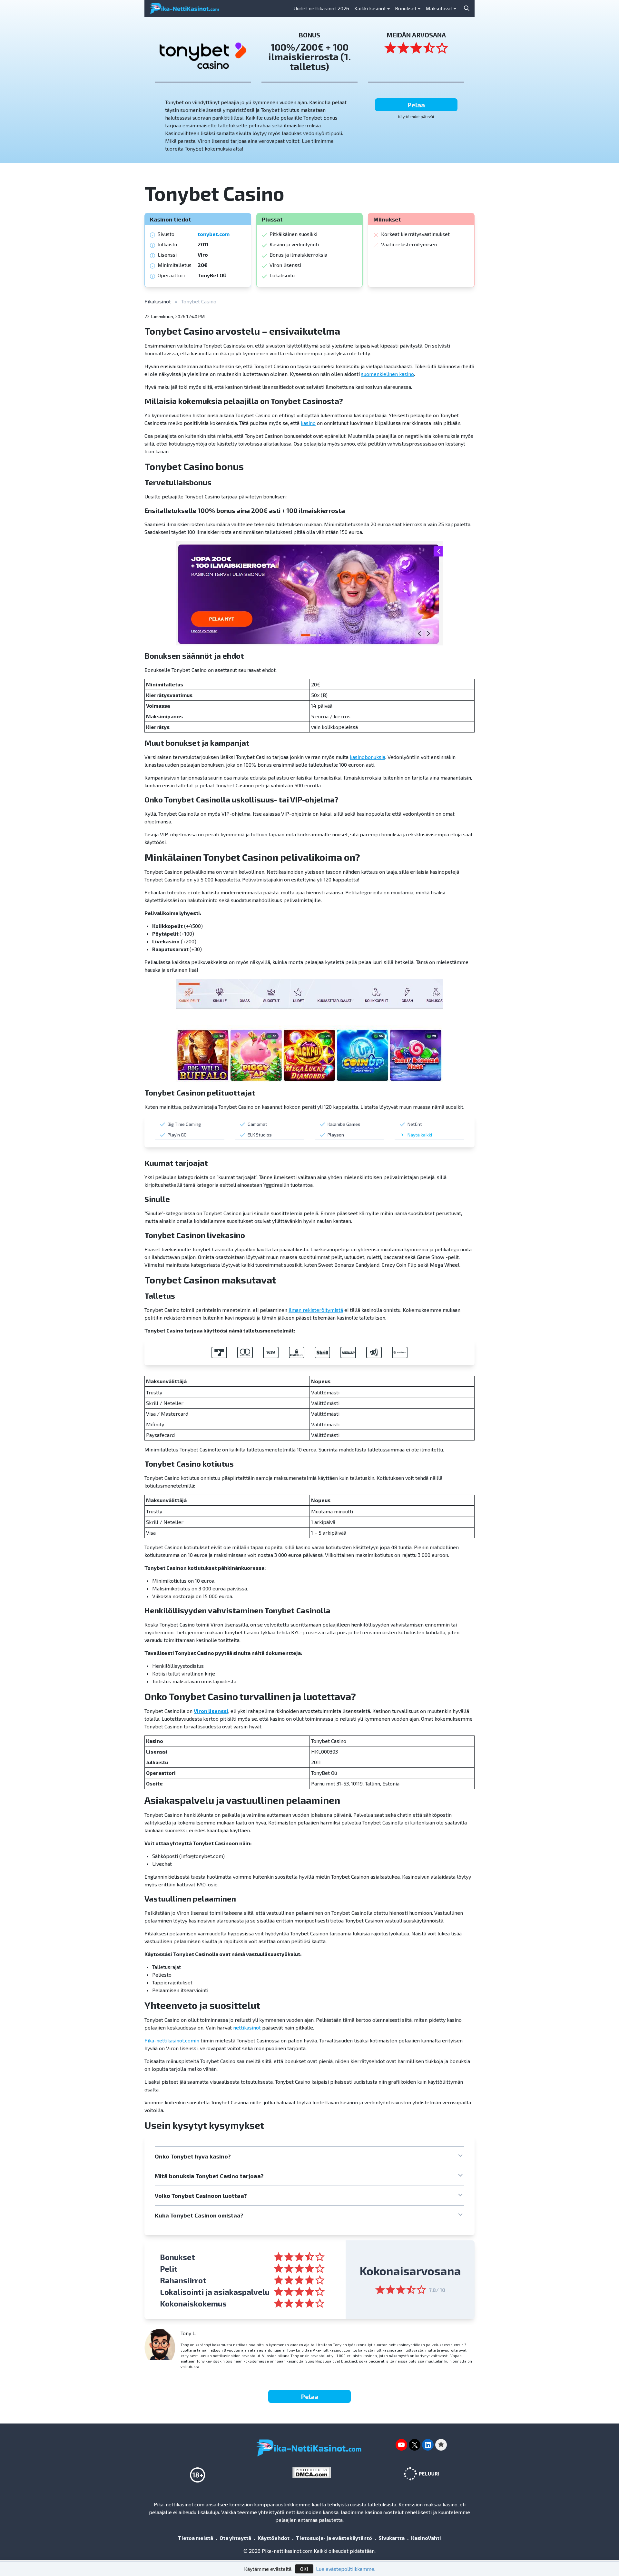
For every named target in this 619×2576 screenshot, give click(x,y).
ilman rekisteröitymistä (316, 1310)
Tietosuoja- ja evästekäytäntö (334, 2538)
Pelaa (416, 105)
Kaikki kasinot (370, 8)
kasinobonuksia (368, 757)
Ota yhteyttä (235, 2538)
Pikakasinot (158, 301)
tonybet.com (214, 234)
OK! (304, 2569)
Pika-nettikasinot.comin (172, 2040)
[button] (309, 2156)
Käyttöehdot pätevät (416, 116)
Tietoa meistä (196, 2538)
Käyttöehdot (274, 2538)
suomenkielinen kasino (388, 374)
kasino (308, 423)
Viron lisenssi (211, 1711)
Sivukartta (392, 2538)
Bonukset (406, 8)
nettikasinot (247, 2027)
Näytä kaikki (420, 1135)
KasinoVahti (426, 2538)
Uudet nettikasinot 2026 (321, 8)
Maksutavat (439, 8)
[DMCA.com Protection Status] (314, 2473)
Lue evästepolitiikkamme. (346, 2569)
